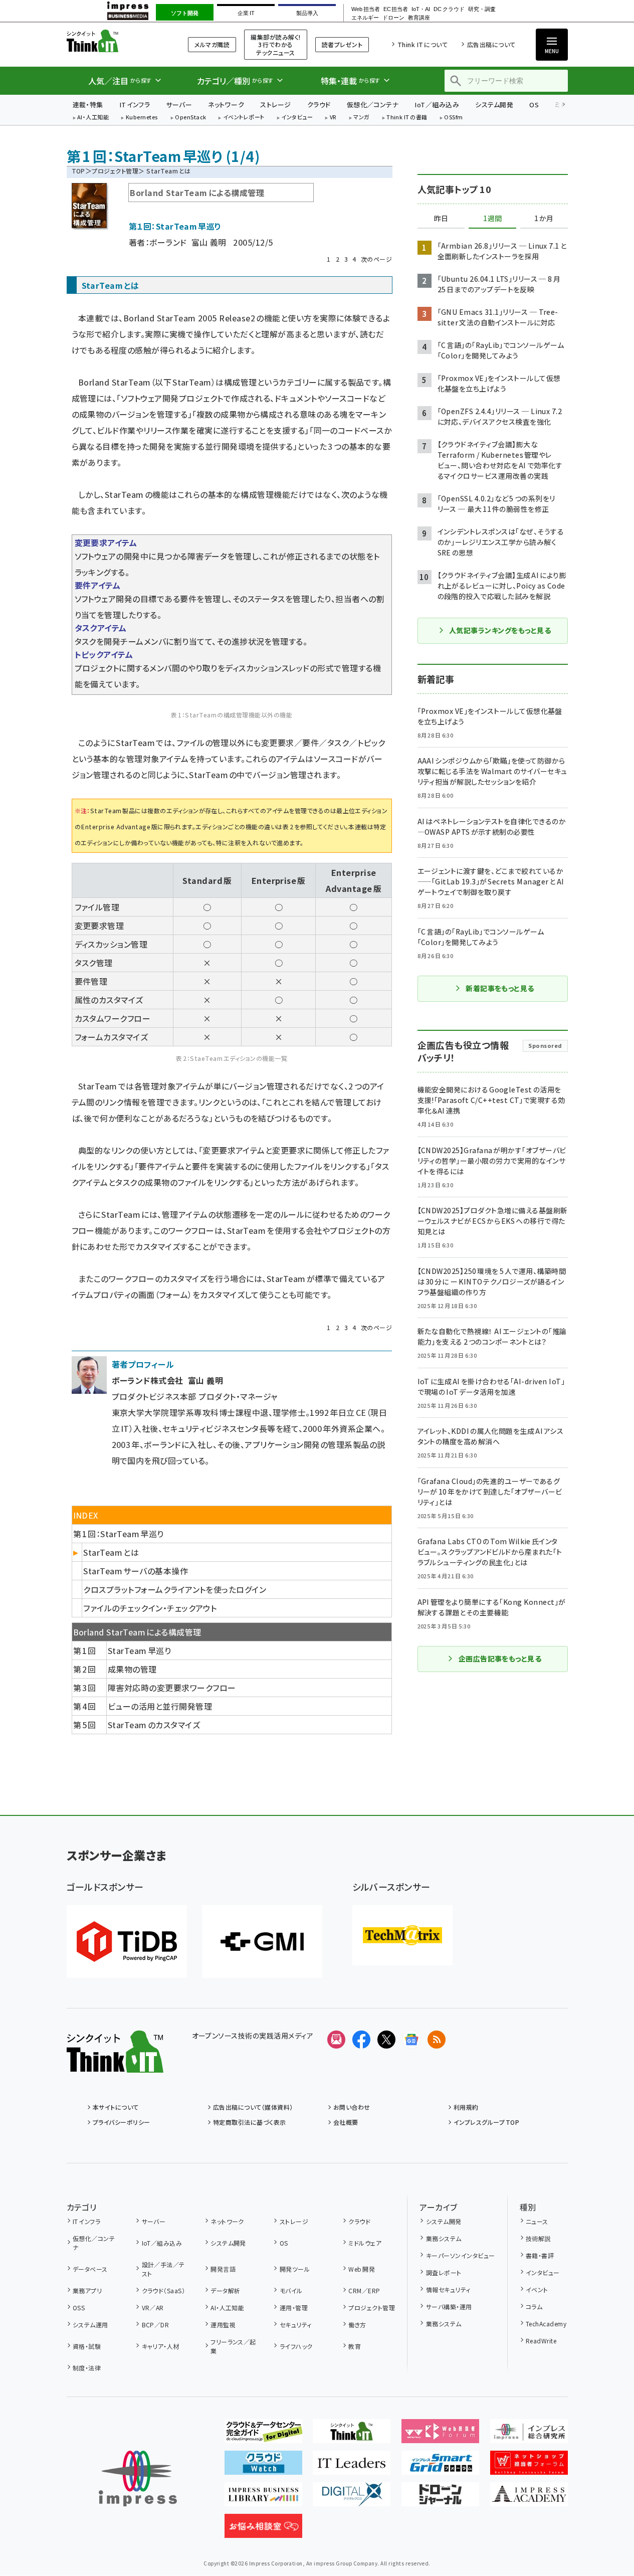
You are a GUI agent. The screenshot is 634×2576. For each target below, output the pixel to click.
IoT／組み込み (437, 105)
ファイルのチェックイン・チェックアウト (150, 1608)
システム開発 (494, 105)
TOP (78, 171)
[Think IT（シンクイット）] (115, 2065)
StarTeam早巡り (139, 1650)
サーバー (179, 105)
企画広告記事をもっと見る (500, 1659)
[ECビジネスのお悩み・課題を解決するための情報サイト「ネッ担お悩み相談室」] (263, 2530)
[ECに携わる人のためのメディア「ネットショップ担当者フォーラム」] (529, 2467)
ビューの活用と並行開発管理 (160, 1706)
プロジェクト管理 (115, 171)
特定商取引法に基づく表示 (250, 2122)
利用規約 (466, 2107)
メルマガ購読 (212, 44)
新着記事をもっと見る (500, 988)
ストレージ (275, 105)
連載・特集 (88, 105)
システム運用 (90, 2325)
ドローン (393, 18)
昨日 (441, 219)
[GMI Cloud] (262, 1942)
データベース (90, 2269)
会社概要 (346, 2122)
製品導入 (307, 13)
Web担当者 (365, 9)
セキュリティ (295, 2325)
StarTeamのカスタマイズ (154, 1725)
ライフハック (296, 2346)
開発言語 (223, 2269)
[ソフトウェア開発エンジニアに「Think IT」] (352, 2435)
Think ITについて (422, 44)
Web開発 (362, 2269)
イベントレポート (244, 118)
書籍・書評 (540, 2255)
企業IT (246, 13)
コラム (534, 2307)
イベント (537, 2289)
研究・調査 (482, 9)
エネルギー (365, 18)
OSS (79, 2308)
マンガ (361, 118)
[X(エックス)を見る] (386, 2040)
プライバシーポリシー (122, 2122)
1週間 (493, 219)
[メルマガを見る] (336, 2040)
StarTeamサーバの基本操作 (136, 1571)
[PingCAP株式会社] (127, 1942)
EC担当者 (396, 9)
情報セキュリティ (448, 2289)
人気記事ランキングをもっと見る (500, 630)
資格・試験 (87, 2346)
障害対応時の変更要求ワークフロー (172, 1688)
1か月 (544, 219)
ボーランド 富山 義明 (188, 242)
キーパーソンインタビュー (460, 2255)
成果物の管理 (132, 1669)
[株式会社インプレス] (138, 2478)
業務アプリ (87, 2290)
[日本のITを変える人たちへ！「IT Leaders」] (352, 2467)
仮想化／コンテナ (373, 105)
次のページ (376, 259)
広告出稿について (491, 44)
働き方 (357, 2325)
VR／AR (153, 2308)
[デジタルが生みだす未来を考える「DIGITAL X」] (352, 2498)
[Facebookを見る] (361, 2040)
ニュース (537, 2221)
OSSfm (453, 118)
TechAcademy (546, 2324)
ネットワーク (226, 105)
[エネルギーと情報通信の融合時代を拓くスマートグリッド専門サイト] (440, 2467)
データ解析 (225, 2290)
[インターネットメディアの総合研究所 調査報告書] (529, 2435)
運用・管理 (294, 2308)
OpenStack (190, 118)
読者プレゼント (342, 44)
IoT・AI (421, 9)
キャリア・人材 (161, 2346)
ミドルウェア (365, 2243)
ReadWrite (541, 2341)
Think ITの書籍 (407, 118)
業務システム (444, 2238)
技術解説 (538, 2238)
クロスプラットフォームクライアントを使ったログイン (175, 1589)
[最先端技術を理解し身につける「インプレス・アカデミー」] (529, 2498)
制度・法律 (87, 2368)
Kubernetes (142, 118)
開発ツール (295, 2269)
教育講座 (419, 18)
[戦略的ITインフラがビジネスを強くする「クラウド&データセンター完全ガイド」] (263, 2435)
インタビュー (297, 118)
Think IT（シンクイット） (115, 41)
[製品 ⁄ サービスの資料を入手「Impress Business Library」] (263, 2498)
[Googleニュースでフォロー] (411, 2040)
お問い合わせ (352, 2107)
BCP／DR (155, 2325)
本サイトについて (116, 2107)
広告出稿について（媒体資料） (253, 2107)
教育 (355, 2346)
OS (534, 105)
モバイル (291, 2290)
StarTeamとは (111, 1552)
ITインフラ (135, 105)
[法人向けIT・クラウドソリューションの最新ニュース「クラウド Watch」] (263, 2467)
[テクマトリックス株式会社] (402, 1935)
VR (333, 118)
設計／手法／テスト (163, 2269)
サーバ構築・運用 (449, 2307)
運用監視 (223, 2325)
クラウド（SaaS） (163, 2290)
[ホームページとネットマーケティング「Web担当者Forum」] (440, 2435)
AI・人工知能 (93, 118)
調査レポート (444, 2272)
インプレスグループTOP (486, 2122)
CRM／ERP (364, 2290)
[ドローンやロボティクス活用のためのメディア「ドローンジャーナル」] (440, 2498)
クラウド (319, 105)
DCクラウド (449, 9)
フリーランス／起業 (233, 2346)
